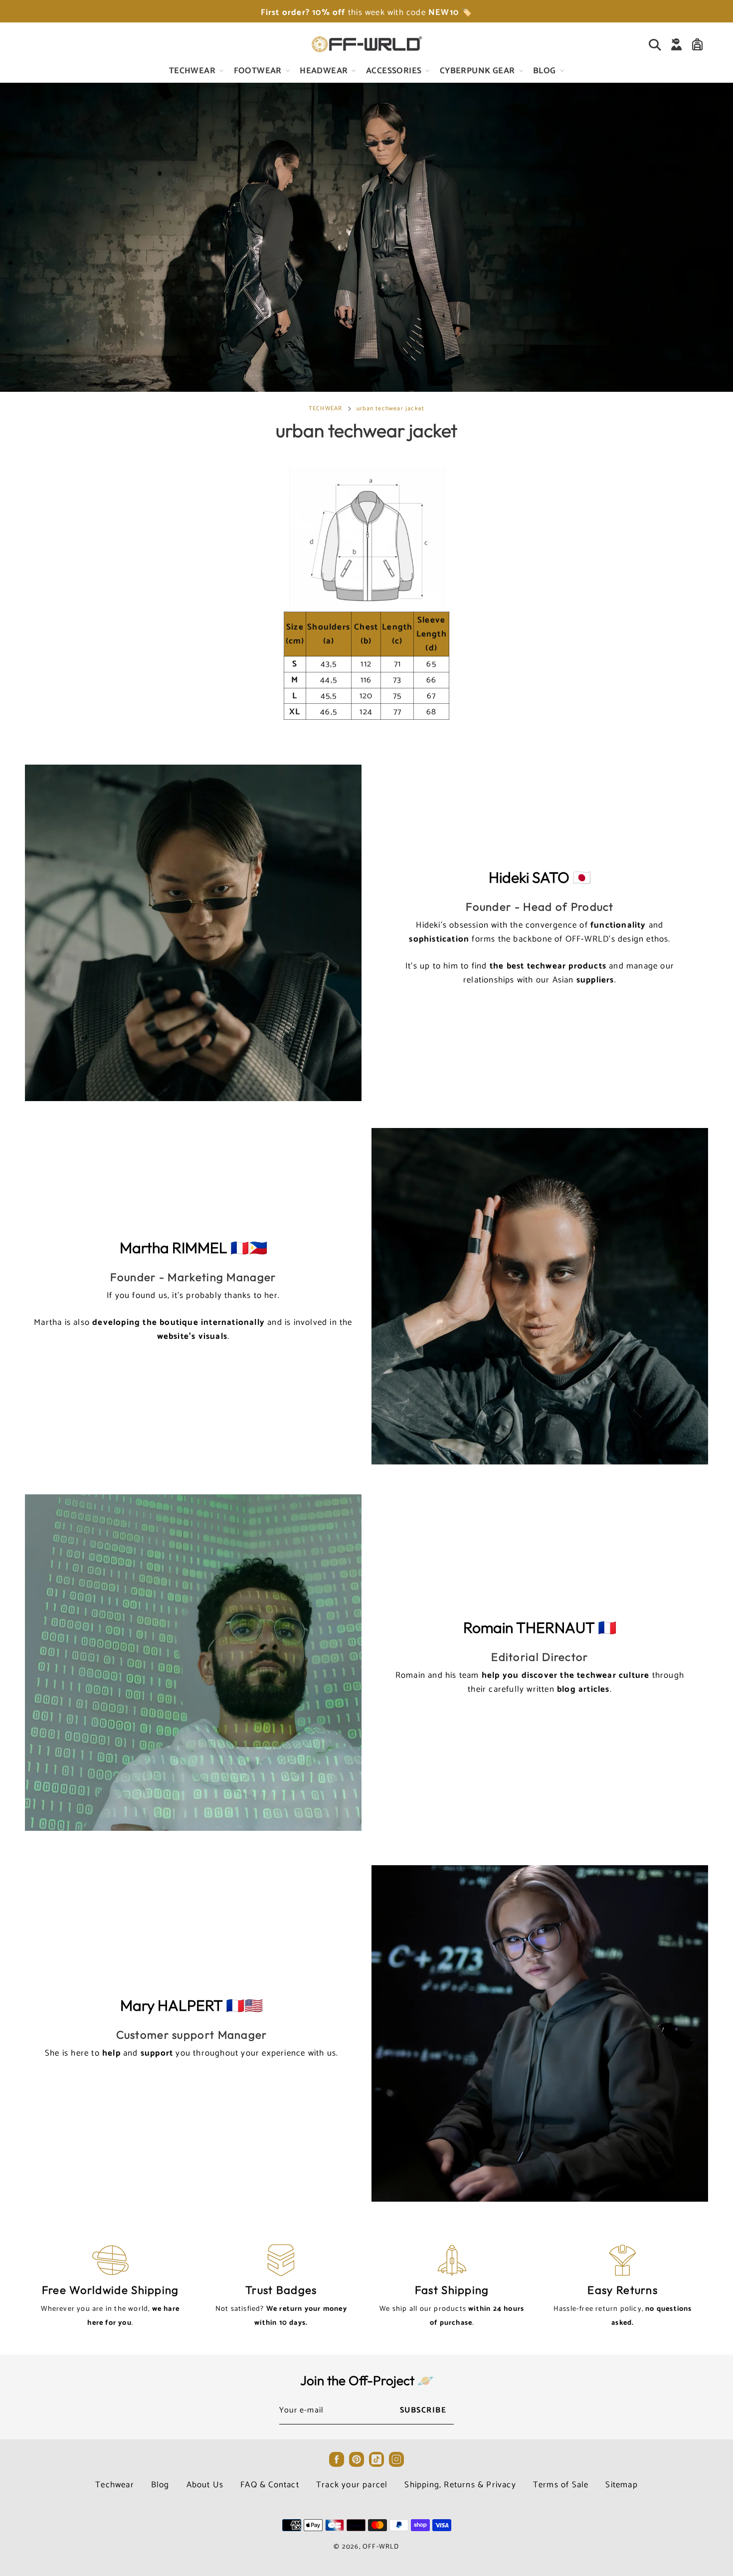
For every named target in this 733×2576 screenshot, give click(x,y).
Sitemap (621, 2485)
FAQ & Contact (270, 2485)
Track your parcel (352, 2485)
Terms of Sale (561, 2485)
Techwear (115, 2485)
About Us (205, 2485)
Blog (160, 2485)
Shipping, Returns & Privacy (460, 2485)
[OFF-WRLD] (366, 44)
